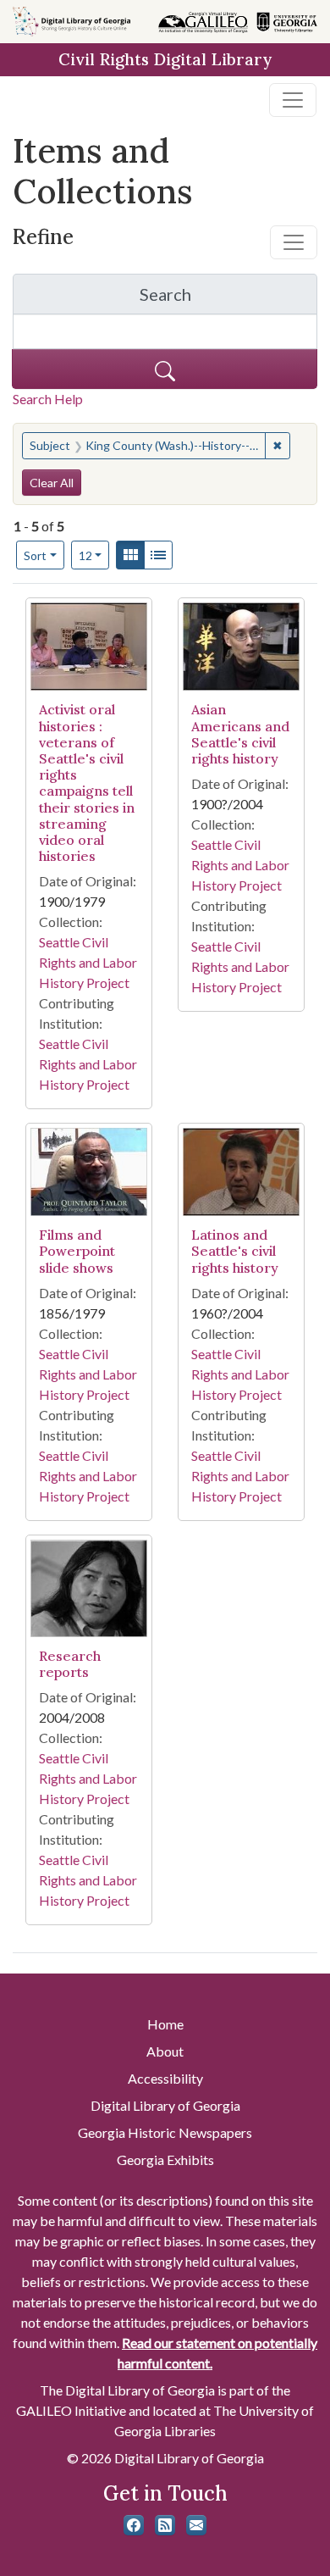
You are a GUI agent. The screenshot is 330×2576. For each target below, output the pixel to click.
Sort (35, 555)
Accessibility (165, 2078)
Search (228, 299)
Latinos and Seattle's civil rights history (235, 1251)
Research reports (70, 1664)
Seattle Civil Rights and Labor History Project (88, 962)
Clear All (52, 483)
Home (165, 2024)
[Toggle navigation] (293, 100)
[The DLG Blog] (165, 2525)
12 (94, 555)
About (165, 2051)
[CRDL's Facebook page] (134, 2525)
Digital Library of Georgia (165, 2105)
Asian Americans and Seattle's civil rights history (240, 734)
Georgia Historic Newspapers (165, 2132)
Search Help (48, 399)
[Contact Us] (196, 2525)
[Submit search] (165, 369)
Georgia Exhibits (165, 2160)
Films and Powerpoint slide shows (77, 1251)
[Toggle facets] (294, 242)
